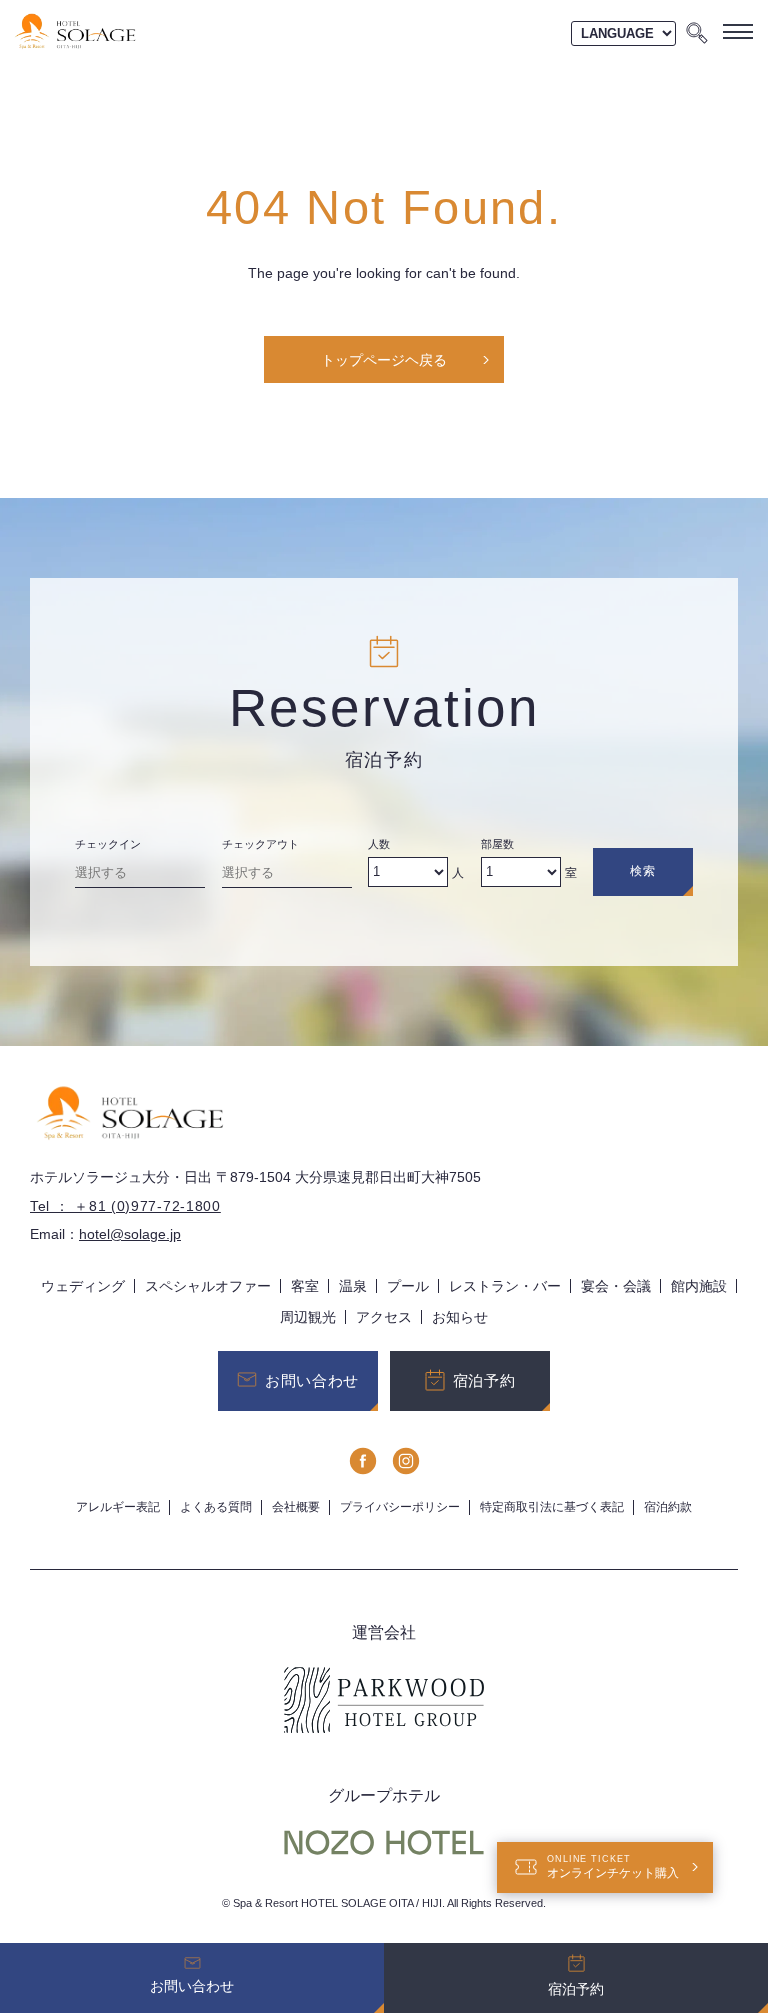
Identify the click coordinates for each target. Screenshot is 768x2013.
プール (408, 1286)
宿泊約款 (668, 1507)
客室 (305, 1286)
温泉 (353, 1286)
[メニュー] (738, 31)
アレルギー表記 (118, 1507)
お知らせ (460, 1317)
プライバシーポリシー (400, 1507)
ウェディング (83, 1286)
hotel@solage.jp (130, 1234)
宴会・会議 (616, 1286)
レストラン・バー (505, 1286)
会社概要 (296, 1507)
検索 (642, 871)
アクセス (384, 1317)
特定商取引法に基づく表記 (552, 1507)
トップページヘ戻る (384, 360)
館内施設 (699, 1286)
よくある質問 (216, 1507)
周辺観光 (308, 1317)
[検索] (697, 31)
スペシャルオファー (208, 1286)
